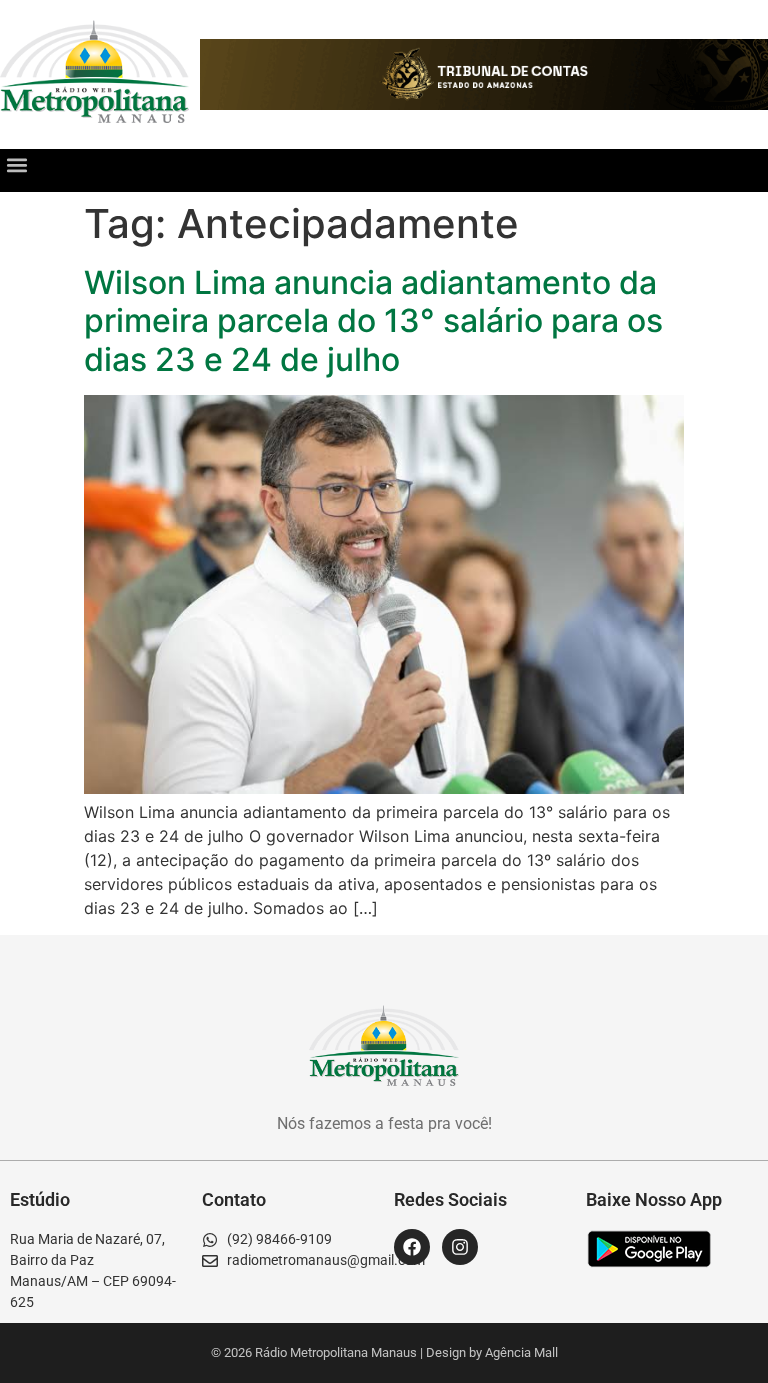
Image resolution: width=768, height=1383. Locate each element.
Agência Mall (521, 1352)
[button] (16, 165)
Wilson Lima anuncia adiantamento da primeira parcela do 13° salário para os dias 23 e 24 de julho (373, 321)
